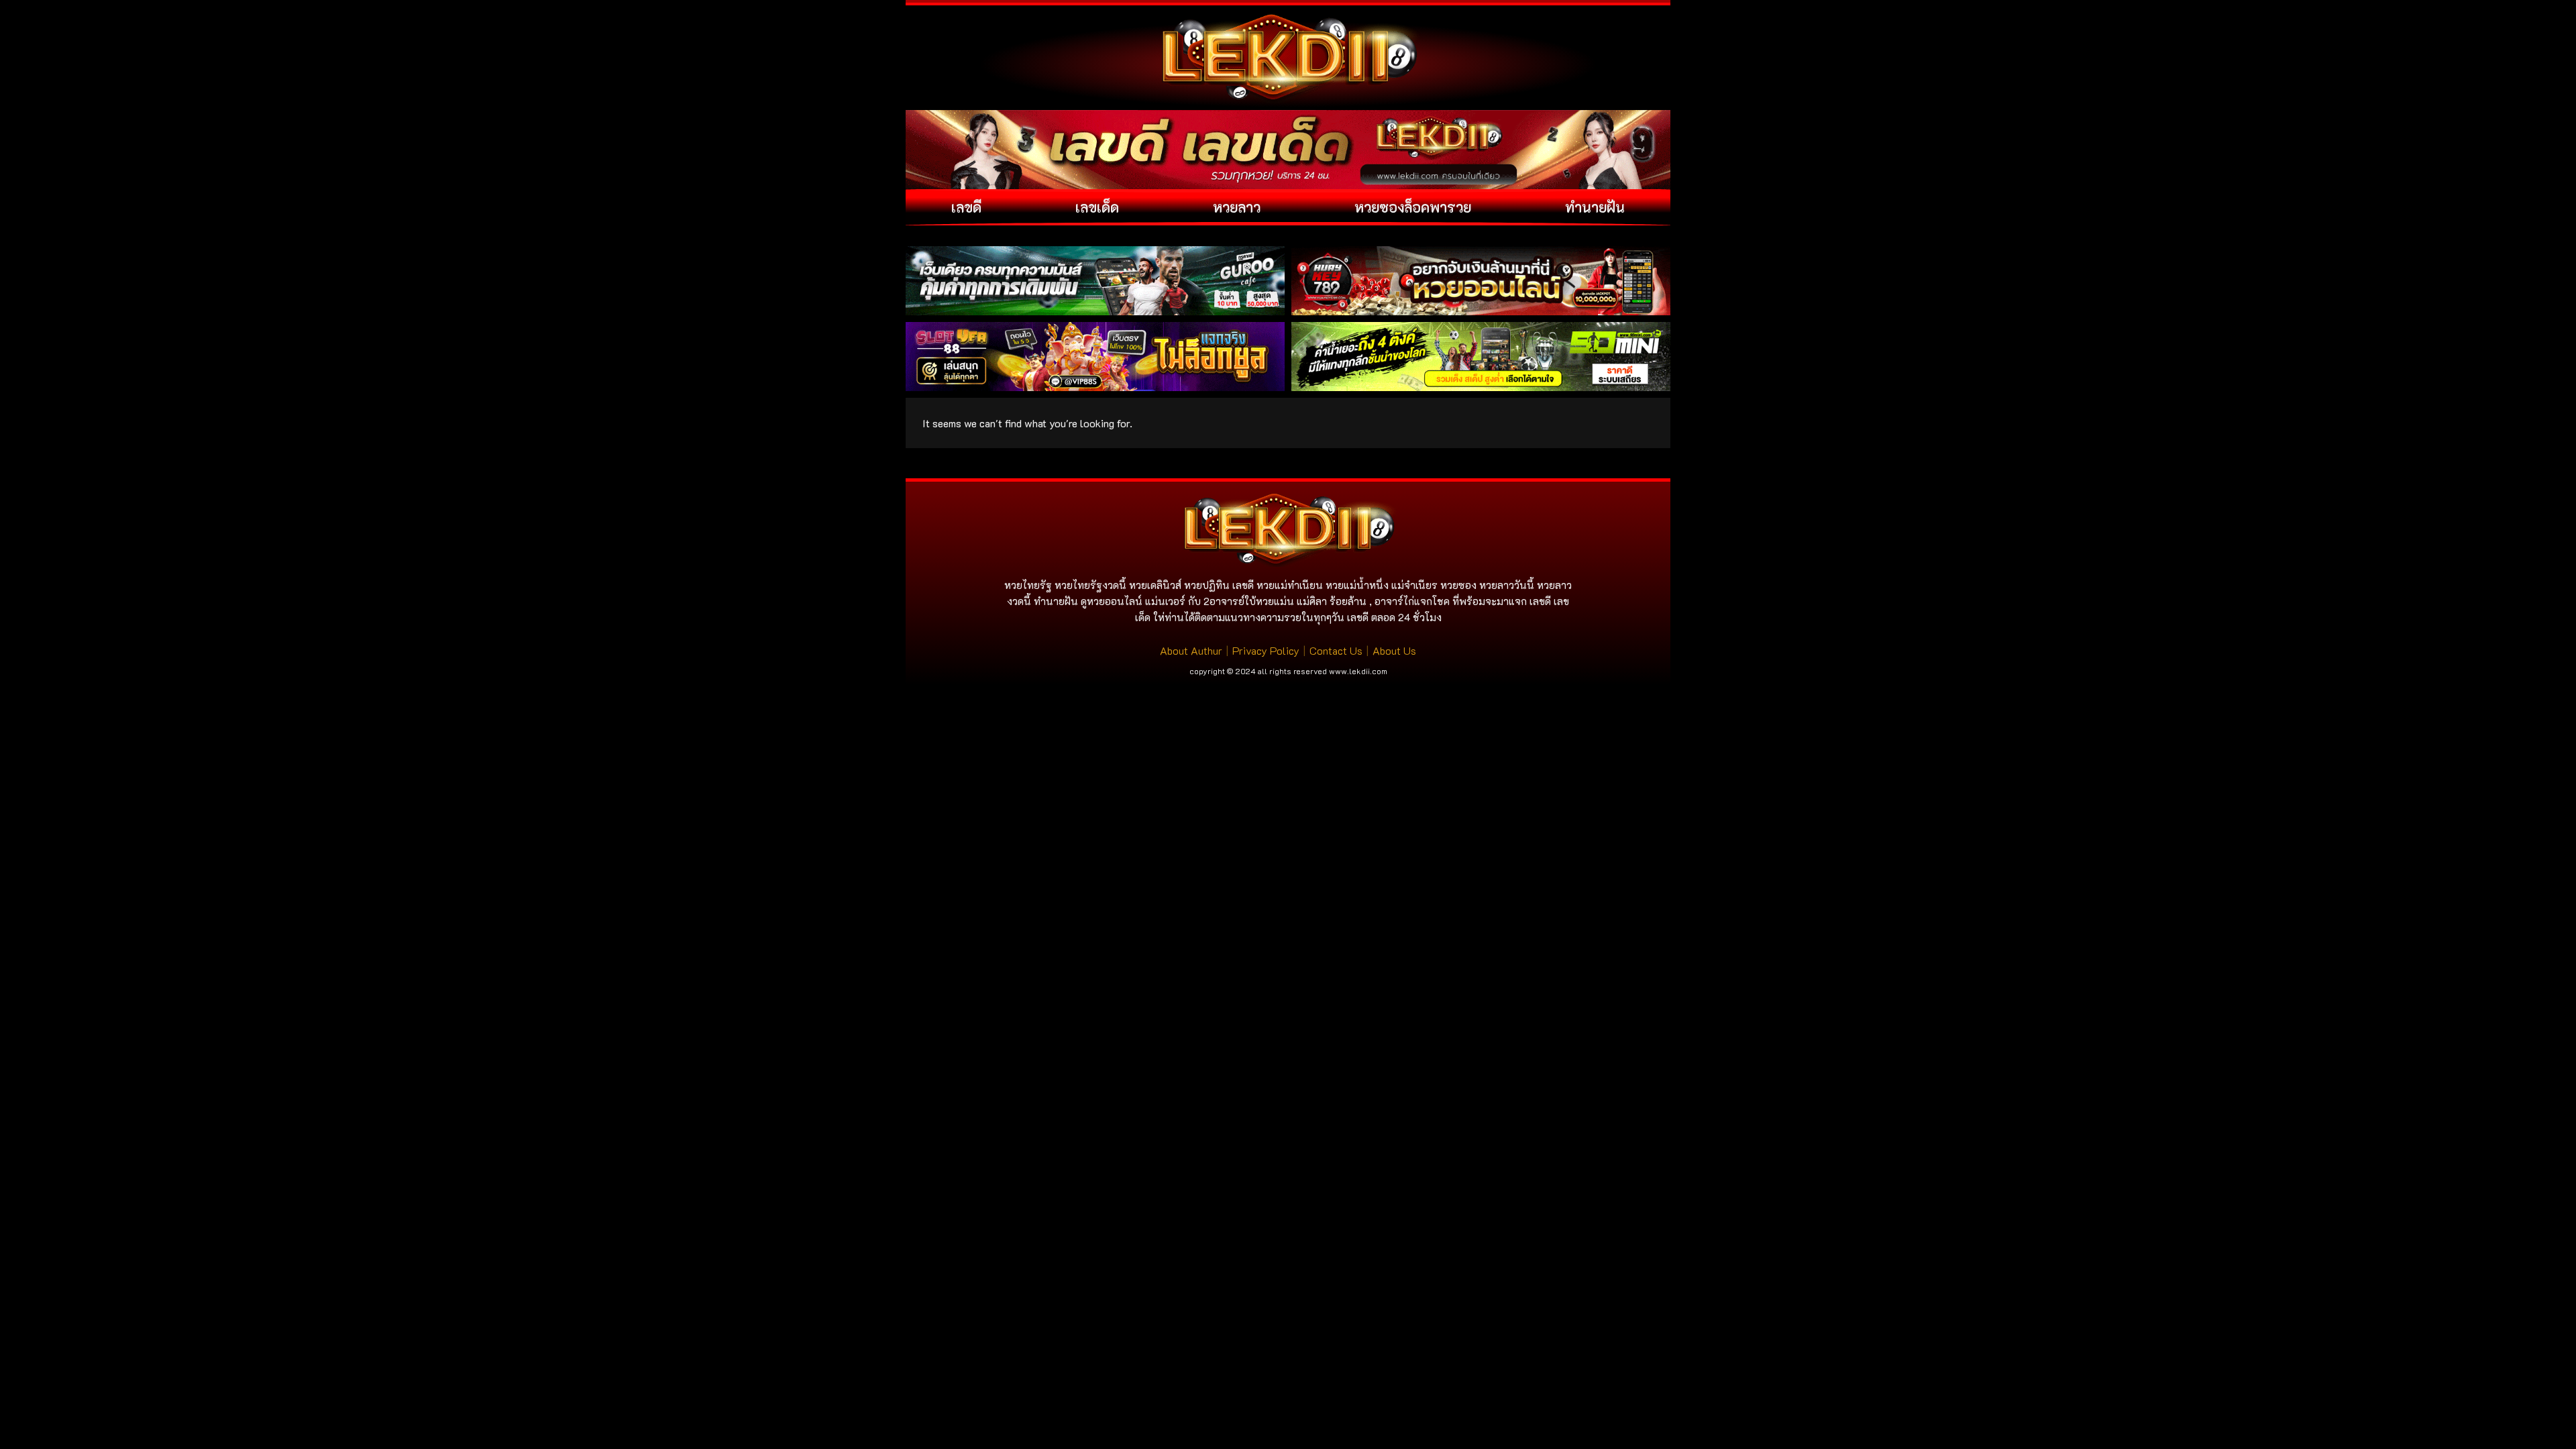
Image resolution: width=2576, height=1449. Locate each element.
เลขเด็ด (1097, 207)
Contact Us (1336, 650)
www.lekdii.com (1358, 671)
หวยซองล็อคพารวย (1413, 207)
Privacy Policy (1266, 650)
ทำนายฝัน (1595, 207)
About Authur (1191, 650)
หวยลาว (1237, 207)
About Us (1394, 650)
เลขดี (966, 207)
